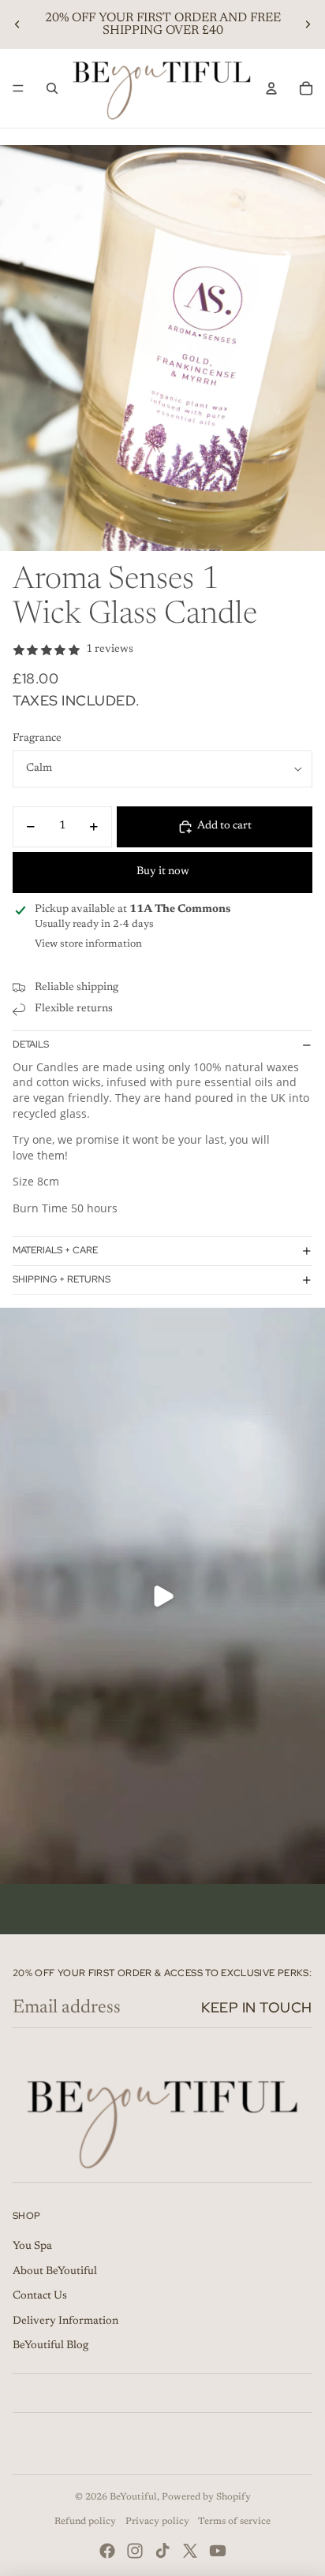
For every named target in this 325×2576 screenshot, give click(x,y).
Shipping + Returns (62, 1279)
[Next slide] (308, 24)
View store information (88, 944)
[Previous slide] (17, 24)
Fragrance (37, 739)
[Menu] (18, 88)
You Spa (32, 2247)
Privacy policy (157, 2522)
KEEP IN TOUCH (257, 2007)
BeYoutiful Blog (50, 2346)
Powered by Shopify (206, 2497)
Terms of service (234, 2522)
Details (31, 1044)
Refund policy (85, 2522)
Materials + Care (55, 1250)
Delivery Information (65, 2321)
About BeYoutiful (55, 2272)
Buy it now (163, 872)
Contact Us (40, 2296)
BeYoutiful (133, 2497)
